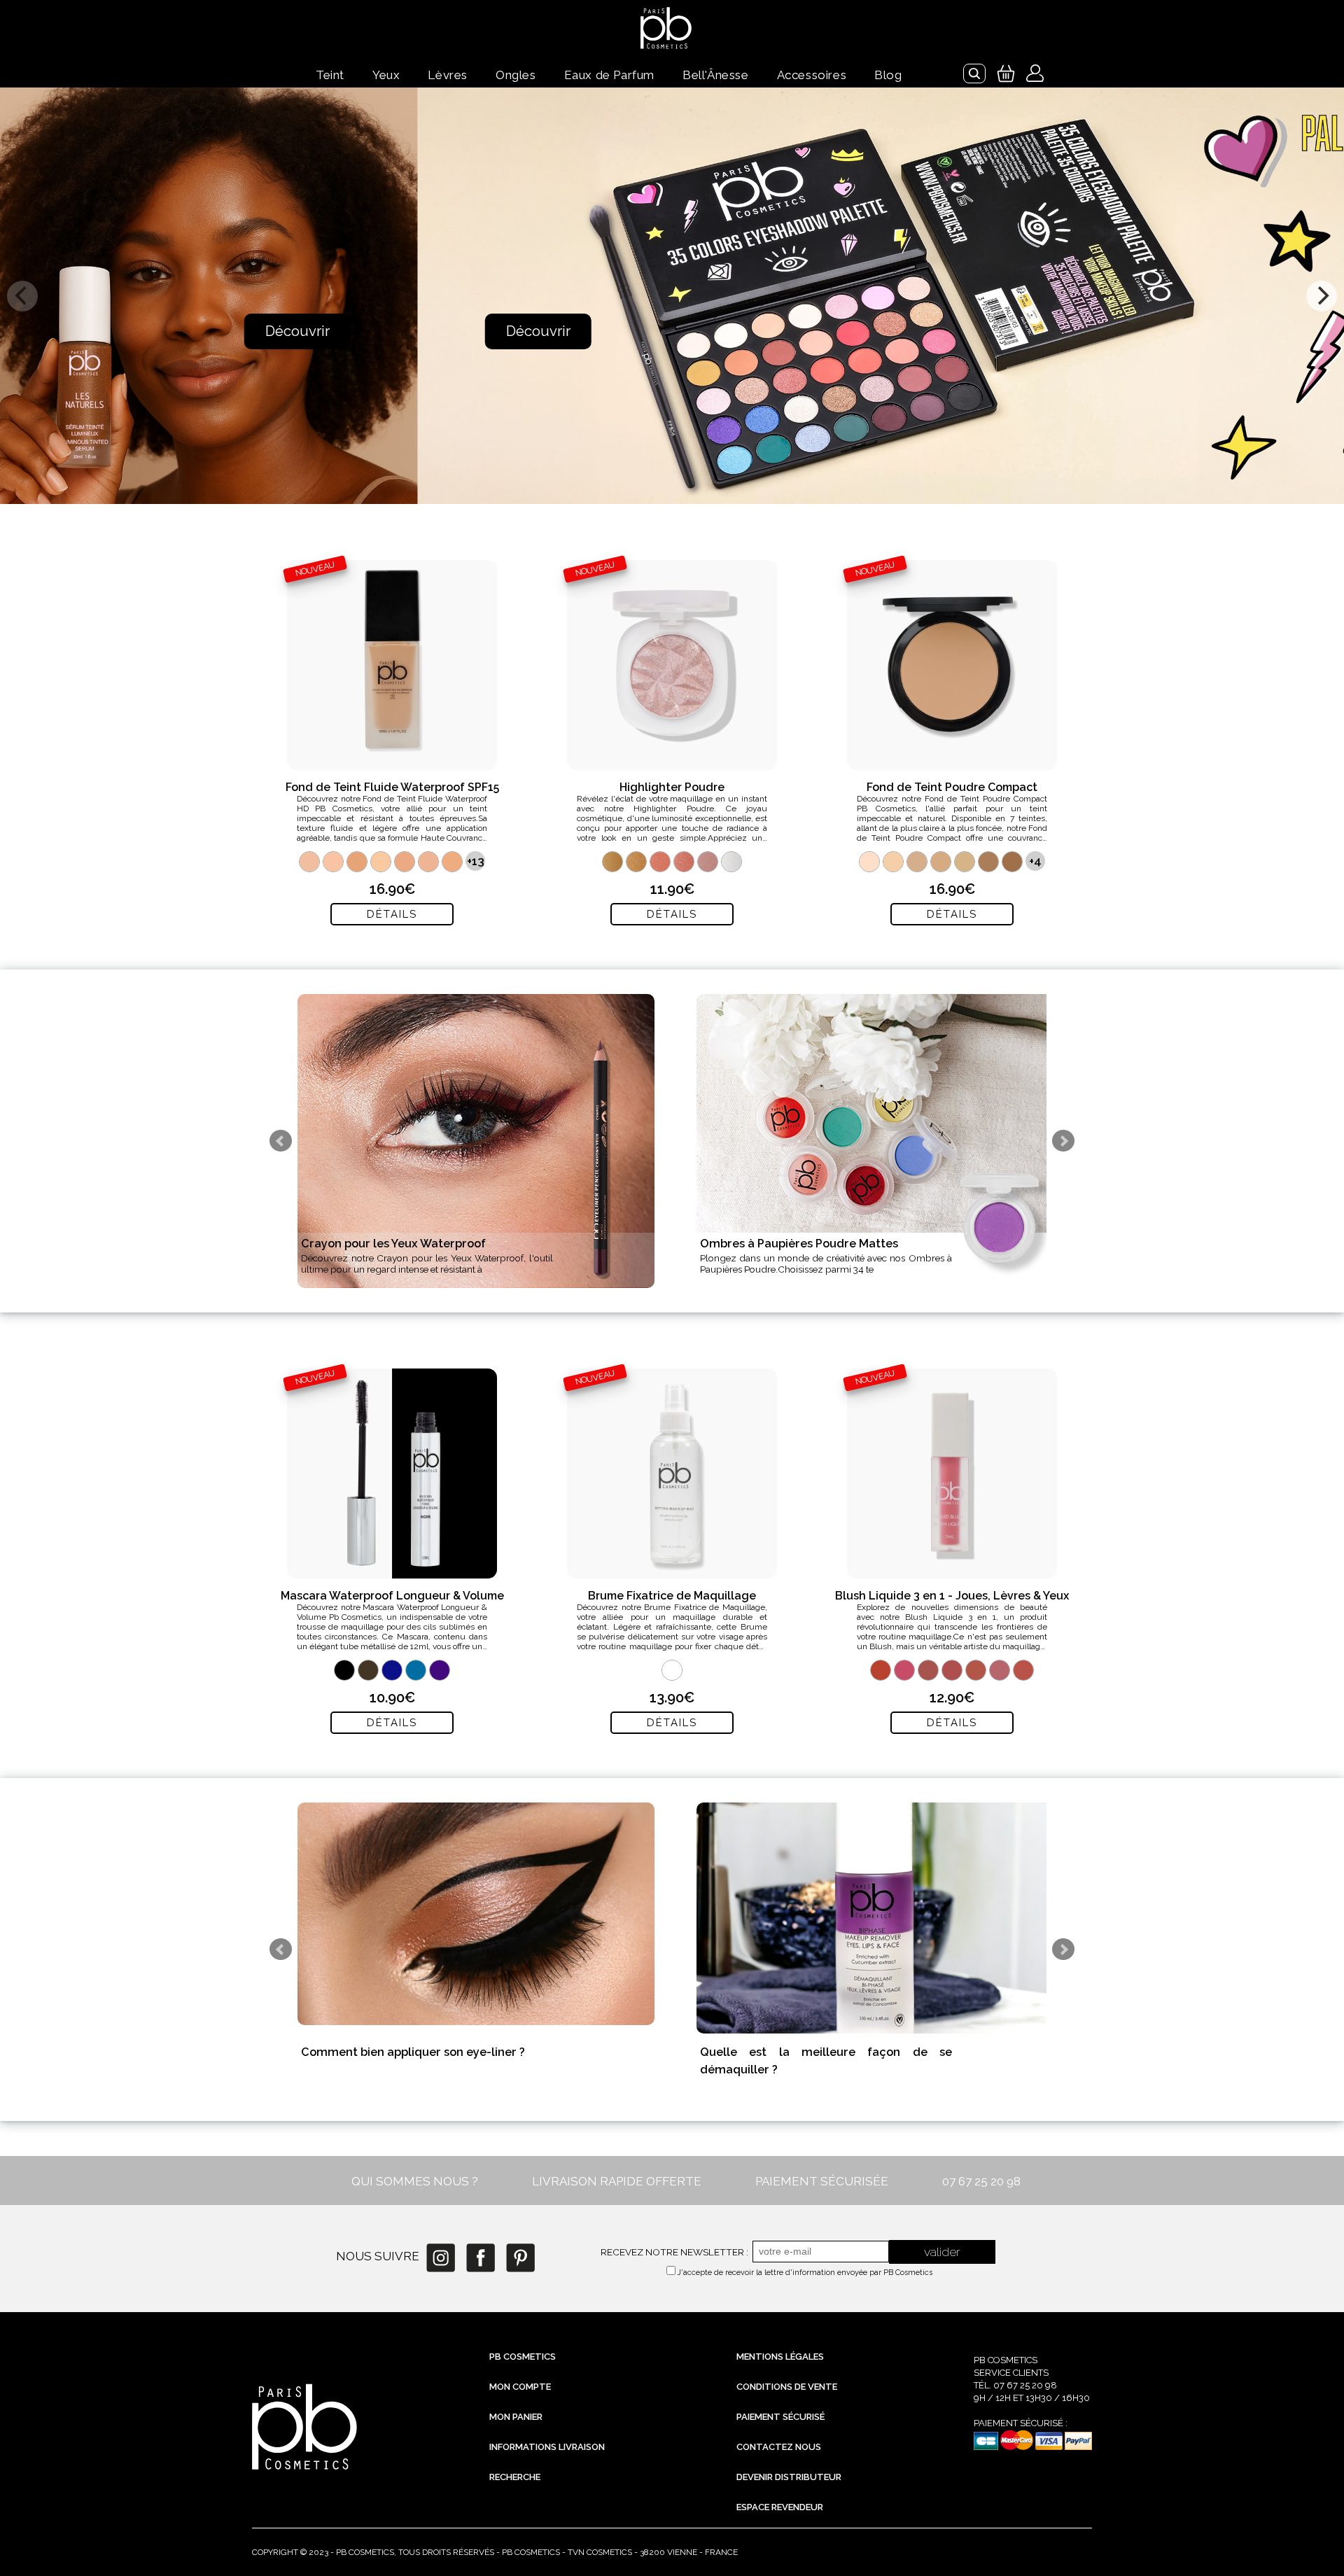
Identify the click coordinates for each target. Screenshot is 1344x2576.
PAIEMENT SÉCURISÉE (822, 2181)
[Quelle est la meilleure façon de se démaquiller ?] (875, 1918)
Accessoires (812, 75)
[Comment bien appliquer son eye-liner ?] (476, 1914)
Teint (330, 75)
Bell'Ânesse (716, 75)
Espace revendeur (780, 2507)
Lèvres (448, 75)
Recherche (515, 2477)
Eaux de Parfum (609, 75)
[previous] (22, 296)
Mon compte (520, 2387)
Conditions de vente (787, 2387)
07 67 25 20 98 (981, 2181)
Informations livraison (547, 2447)
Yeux (386, 75)
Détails (392, 914)
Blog (888, 75)
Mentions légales (780, 2357)
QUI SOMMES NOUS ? (415, 2181)
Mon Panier (516, 2417)
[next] (1322, 296)
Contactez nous (779, 2447)
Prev (281, 1141)
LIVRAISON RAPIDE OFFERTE (617, 2181)
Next (1063, 1141)
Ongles (516, 75)
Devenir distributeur (789, 2477)
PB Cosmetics (523, 2357)
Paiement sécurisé (780, 2417)
